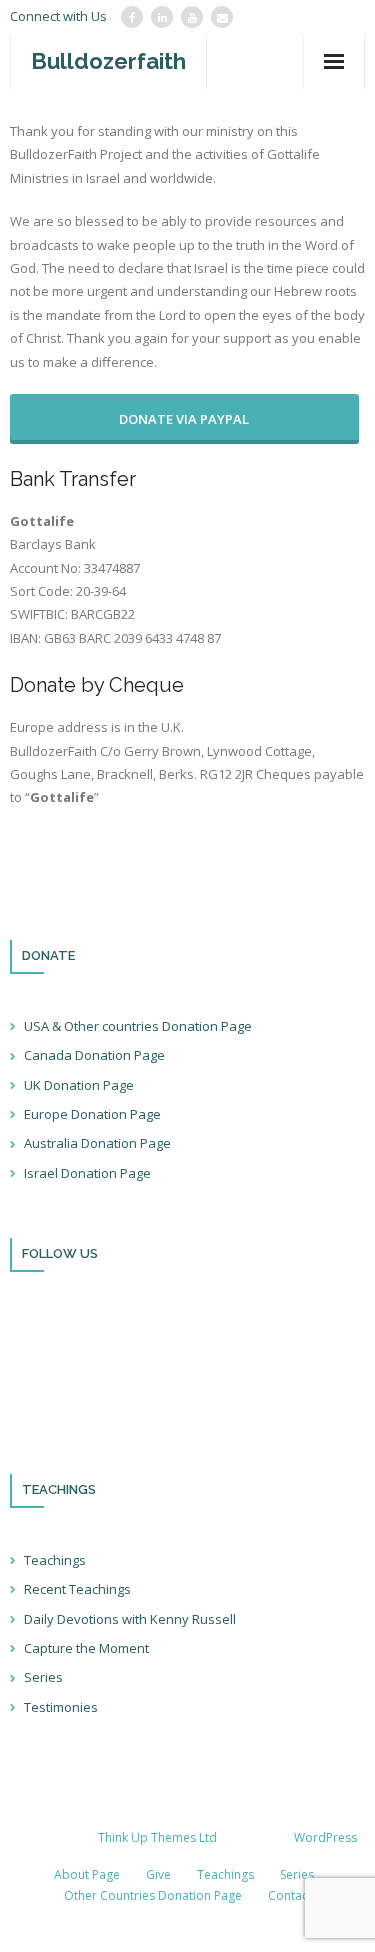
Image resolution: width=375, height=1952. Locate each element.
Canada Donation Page (94, 1055)
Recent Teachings (77, 1589)
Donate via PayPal (184, 419)
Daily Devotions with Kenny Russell (130, 1619)
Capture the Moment (86, 1648)
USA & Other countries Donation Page (138, 1026)
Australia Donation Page (97, 1143)
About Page (87, 1874)
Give (158, 1874)
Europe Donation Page (92, 1114)
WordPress (325, 1837)
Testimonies (61, 1707)
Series (43, 1677)
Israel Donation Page (87, 1173)
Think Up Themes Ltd (157, 1837)
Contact (290, 1895)
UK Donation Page (79, 1085)
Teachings (55, 1560)
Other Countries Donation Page (153, 1895)
